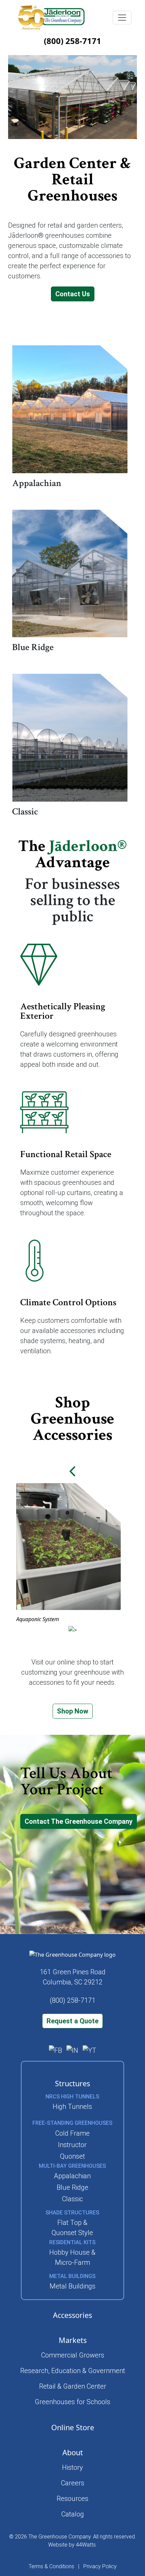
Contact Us (73, 294)
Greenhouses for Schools (72, 2402)
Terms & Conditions (51, 2566)
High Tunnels (72, 2107)
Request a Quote (72, 2021)
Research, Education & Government (73, 2371)
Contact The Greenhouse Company (79, 1821)
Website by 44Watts (72, 2545)
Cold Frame (72, 2133)
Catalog (73, 2514)
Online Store (73, 2427)
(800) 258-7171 (72, 41)
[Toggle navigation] (122, 18)
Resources (72, 2499)
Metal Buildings (72, 2286)
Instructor (72, 2145)
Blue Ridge (72, 2187)
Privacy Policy (100, 2566)
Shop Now (73, 1711)
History (72, 2467)
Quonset (72, 2156)
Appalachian (72, 2176)
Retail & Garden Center (73, 2386)
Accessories (72, 2315)
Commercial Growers (73, 2355)
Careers (73, 2483)
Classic (72, 2199)
